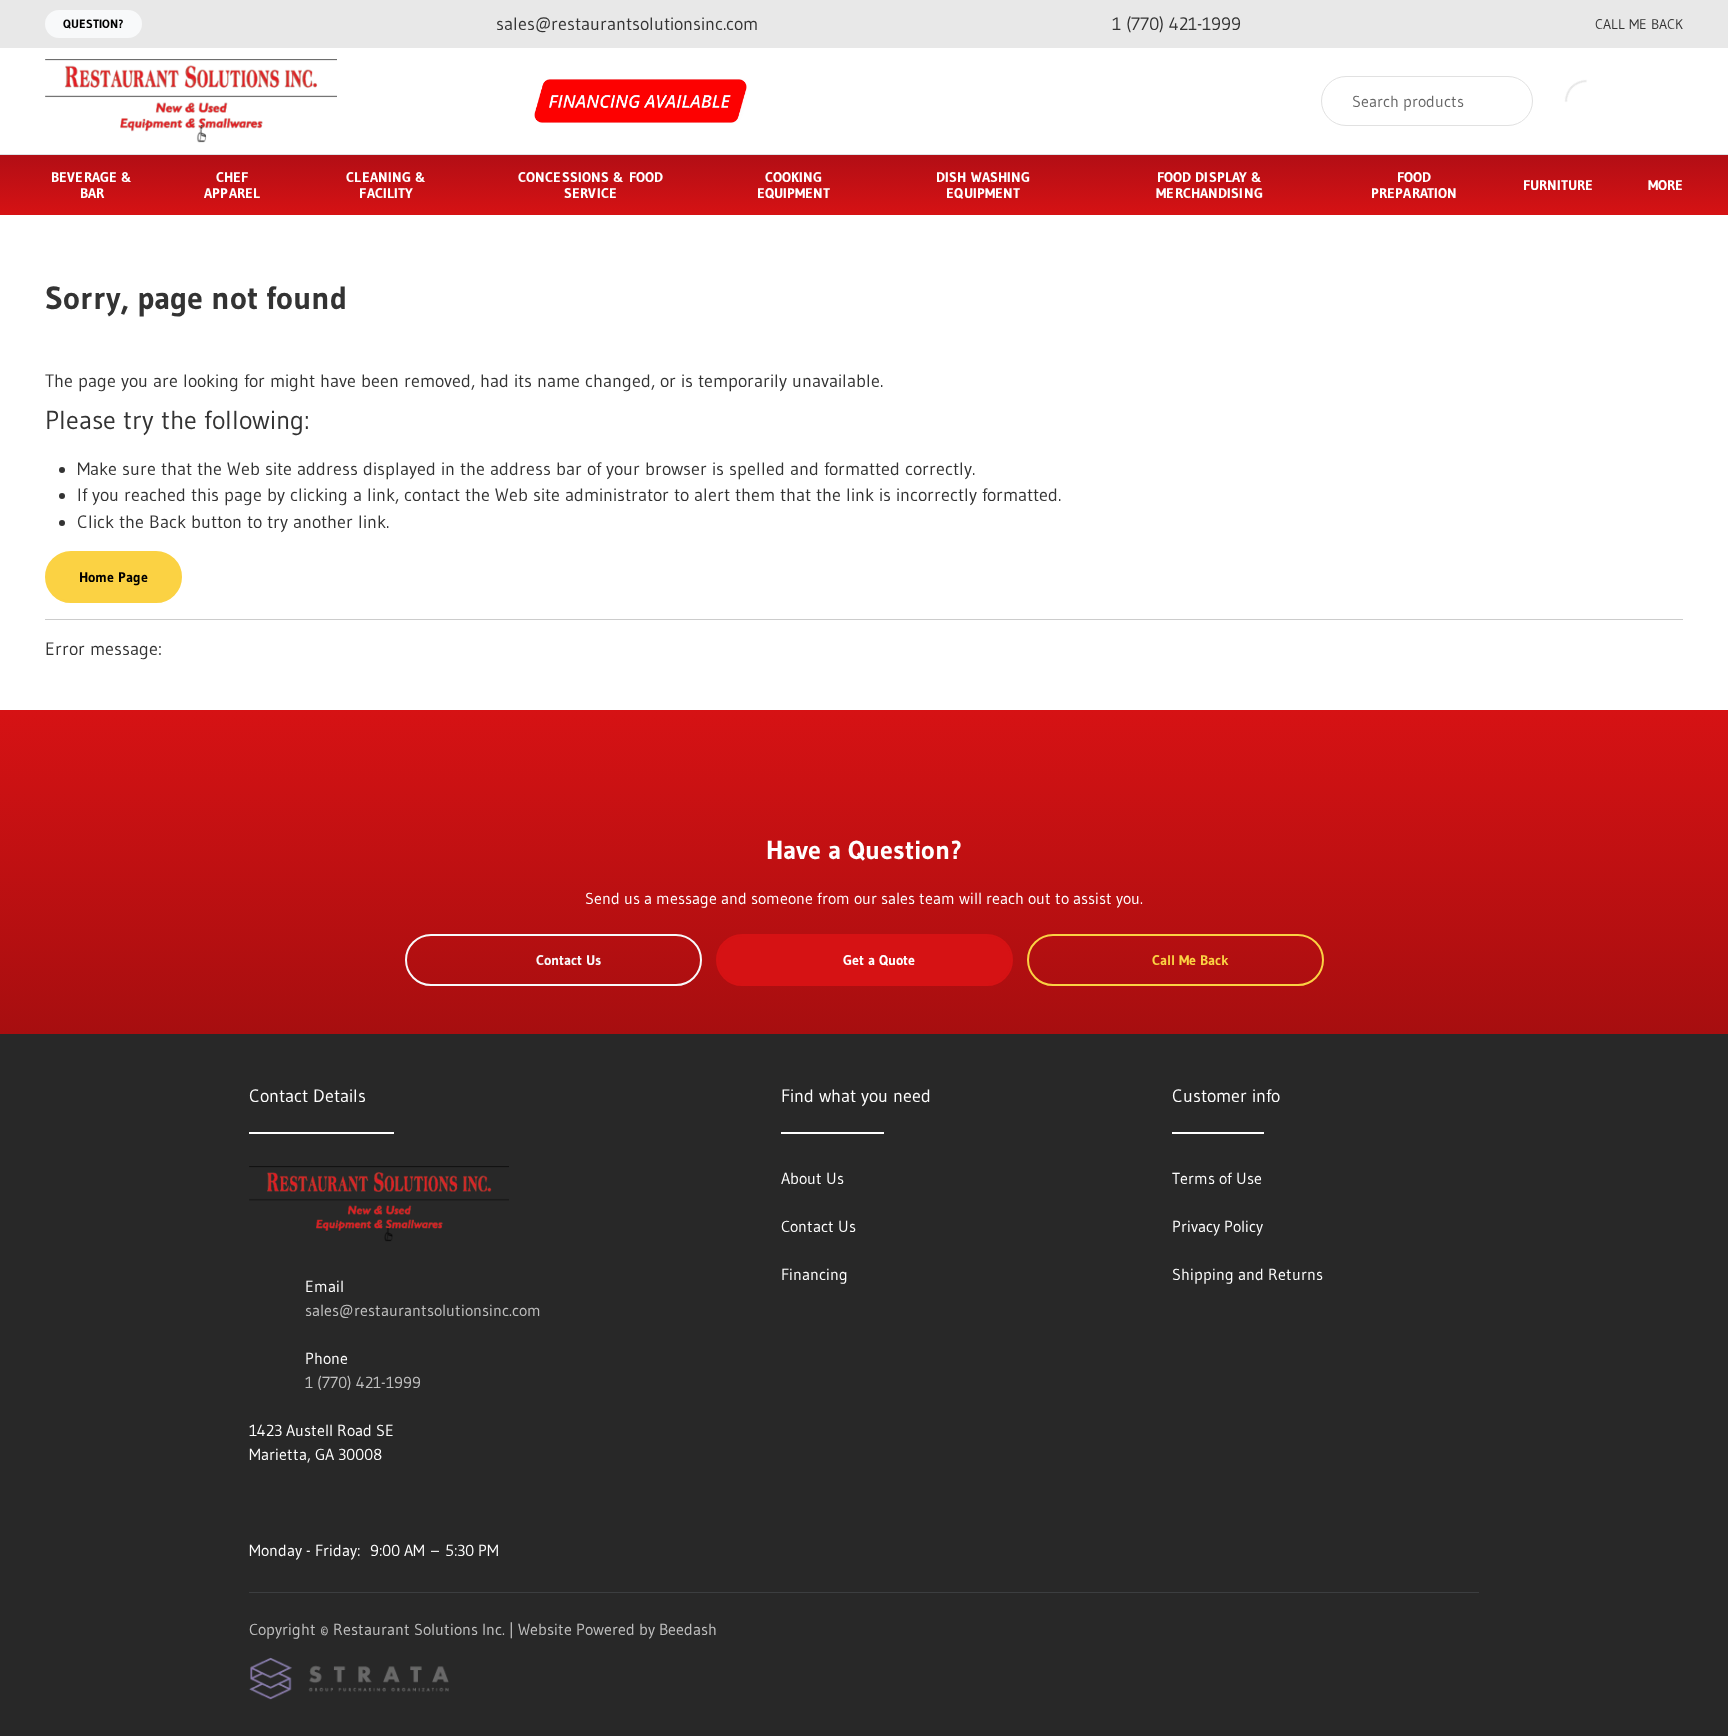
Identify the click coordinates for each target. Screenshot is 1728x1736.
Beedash (688, 1629)
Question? (93, 23)
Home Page (113, 577)
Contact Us (568, 960)
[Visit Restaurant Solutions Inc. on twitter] (342, 1502)
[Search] (1504, 101)
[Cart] (1661, 101)
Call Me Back (1639, 24)
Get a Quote (879, 960)
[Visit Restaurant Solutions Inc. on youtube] (258, 1502)
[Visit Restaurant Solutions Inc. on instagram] (300, 1502)
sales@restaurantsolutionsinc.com (423, 1310)
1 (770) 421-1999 (363, 1382)
